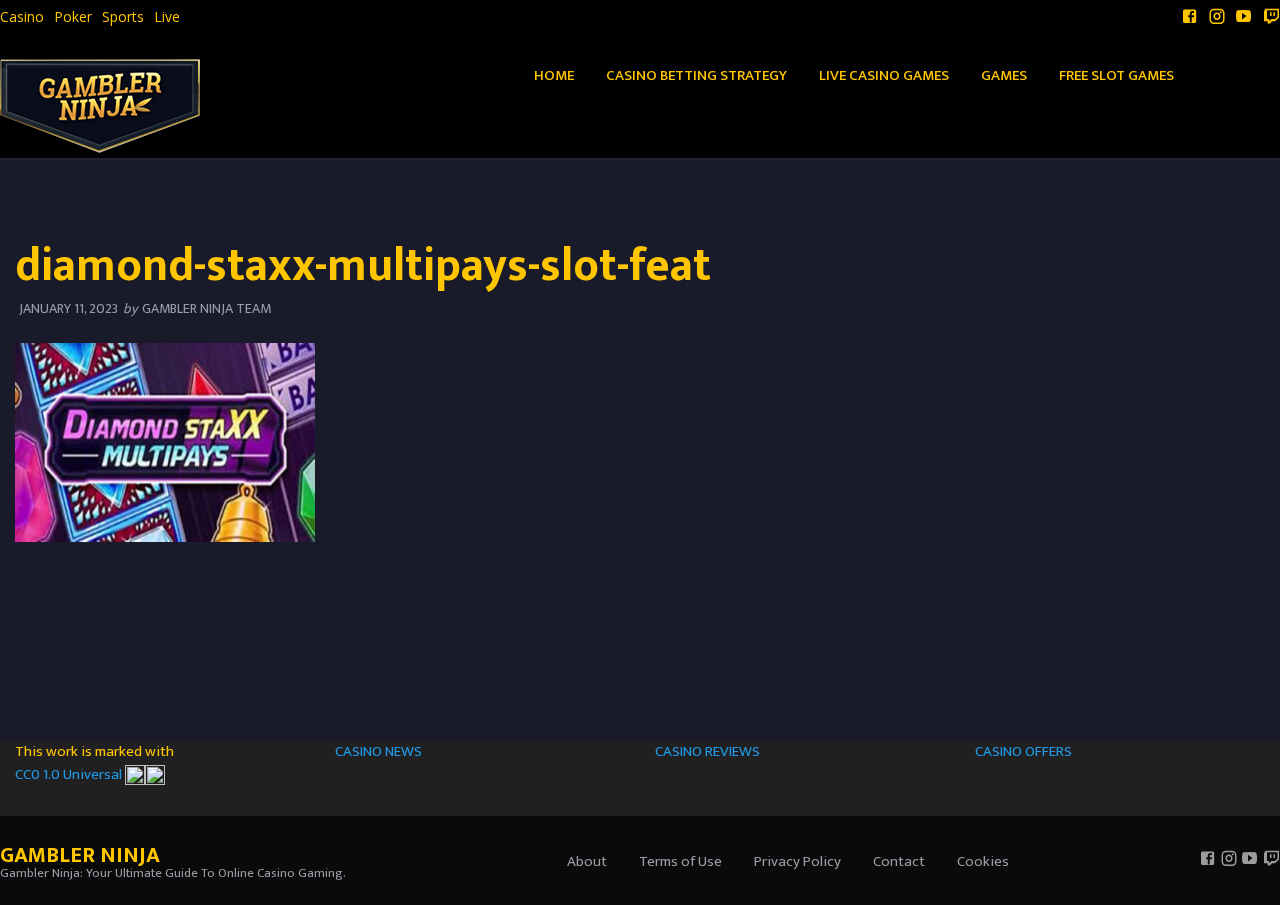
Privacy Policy (797, 861)
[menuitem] (22, 17)
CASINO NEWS (378, 751)
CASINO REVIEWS (707, 751)
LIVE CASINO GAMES (884, 75)
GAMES (1004, 75)
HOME (554, 75)
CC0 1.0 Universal (70, 774)
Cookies (983, 861)
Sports (123, 17)
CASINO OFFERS (1023, 751)
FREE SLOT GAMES (1116, 75)
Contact (899, 861)
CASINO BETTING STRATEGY (696, 75)
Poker (73, 17)
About (587, 861)
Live (167, 17)
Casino (22, 17)
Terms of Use (680, 861)
